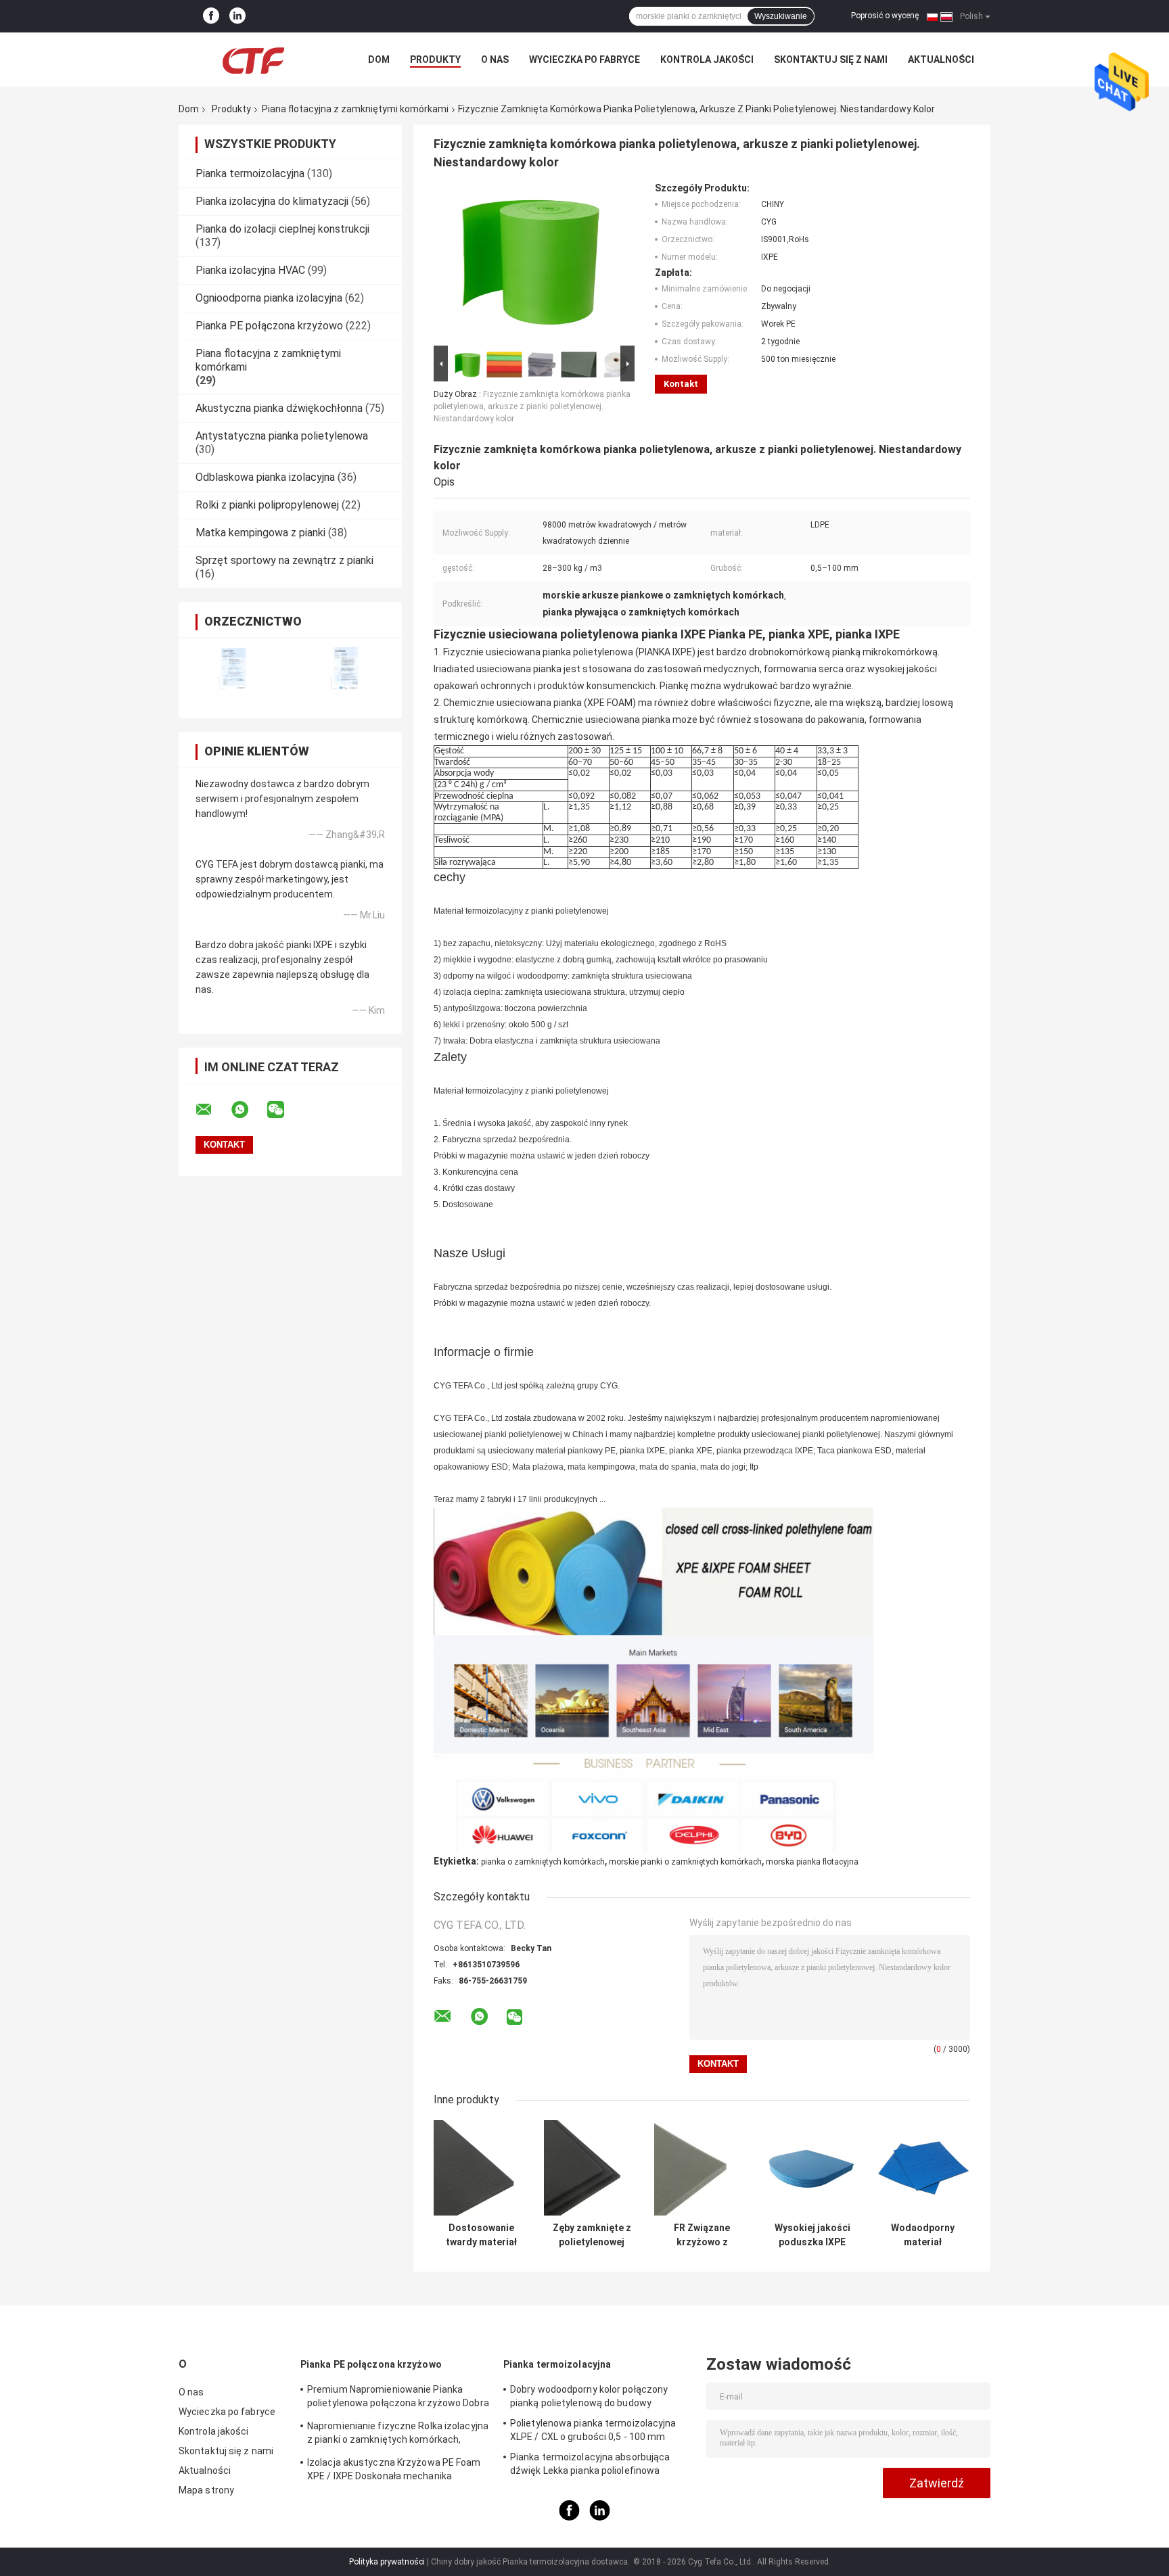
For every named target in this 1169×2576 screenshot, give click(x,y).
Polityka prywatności (387, 2562)
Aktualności (941, 60)
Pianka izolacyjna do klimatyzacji (272, 201)
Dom (379, 60)
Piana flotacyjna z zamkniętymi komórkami (355, 109)
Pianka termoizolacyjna (250, 173)
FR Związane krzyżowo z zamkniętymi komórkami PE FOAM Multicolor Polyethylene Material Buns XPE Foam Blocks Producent (702, 2235)
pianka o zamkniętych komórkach (543, 1862)
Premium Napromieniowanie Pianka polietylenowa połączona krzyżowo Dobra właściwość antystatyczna (398, 2398)
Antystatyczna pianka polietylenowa (282, 436)
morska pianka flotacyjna (812, 1862)
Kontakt (681, 384)
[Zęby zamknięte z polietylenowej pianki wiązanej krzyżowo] (592, 2168)
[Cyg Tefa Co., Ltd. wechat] (284, 1110)
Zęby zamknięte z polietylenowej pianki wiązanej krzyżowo (592, 2235)
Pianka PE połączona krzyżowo (269, 326)
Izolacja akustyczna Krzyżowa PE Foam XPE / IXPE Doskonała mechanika (394, 2469)
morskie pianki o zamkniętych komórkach (685, 1862)
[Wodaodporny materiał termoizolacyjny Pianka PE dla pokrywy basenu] (922, 2168)
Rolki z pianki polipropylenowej (267, 505)
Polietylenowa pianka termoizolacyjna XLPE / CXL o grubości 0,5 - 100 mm (593, 2430)
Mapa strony (206, 2490)
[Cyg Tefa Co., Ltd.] (253, 60)
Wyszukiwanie (781, 16)
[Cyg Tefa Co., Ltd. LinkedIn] (237, 16)
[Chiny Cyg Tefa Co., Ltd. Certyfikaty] (234, 669)
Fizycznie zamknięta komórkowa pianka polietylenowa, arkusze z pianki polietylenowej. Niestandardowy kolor (532, 406)
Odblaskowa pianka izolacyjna (265, 477)
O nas (495, 60)
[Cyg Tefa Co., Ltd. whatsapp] (248, 1110)
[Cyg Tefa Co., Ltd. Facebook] (211, 16)
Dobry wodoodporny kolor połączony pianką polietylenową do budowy (589, 2396)
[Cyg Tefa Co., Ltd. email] (212, 1110)
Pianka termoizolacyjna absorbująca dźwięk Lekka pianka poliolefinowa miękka (590, 2466)
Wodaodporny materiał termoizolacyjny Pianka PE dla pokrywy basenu (923, 2235)
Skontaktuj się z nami (831, 60)
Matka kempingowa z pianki (260, 533)
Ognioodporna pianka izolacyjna (269, 298)
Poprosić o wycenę (885, 16)
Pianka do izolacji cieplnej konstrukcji (282, 229)
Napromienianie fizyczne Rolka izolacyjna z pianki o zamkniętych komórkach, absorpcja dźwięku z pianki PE (398, 2435)
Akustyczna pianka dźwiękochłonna (279, 408)
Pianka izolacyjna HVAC (250, 270)
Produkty (435, 60)
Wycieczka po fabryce (584, 60)
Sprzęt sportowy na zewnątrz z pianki (284, 560)
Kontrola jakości (707, 60)
